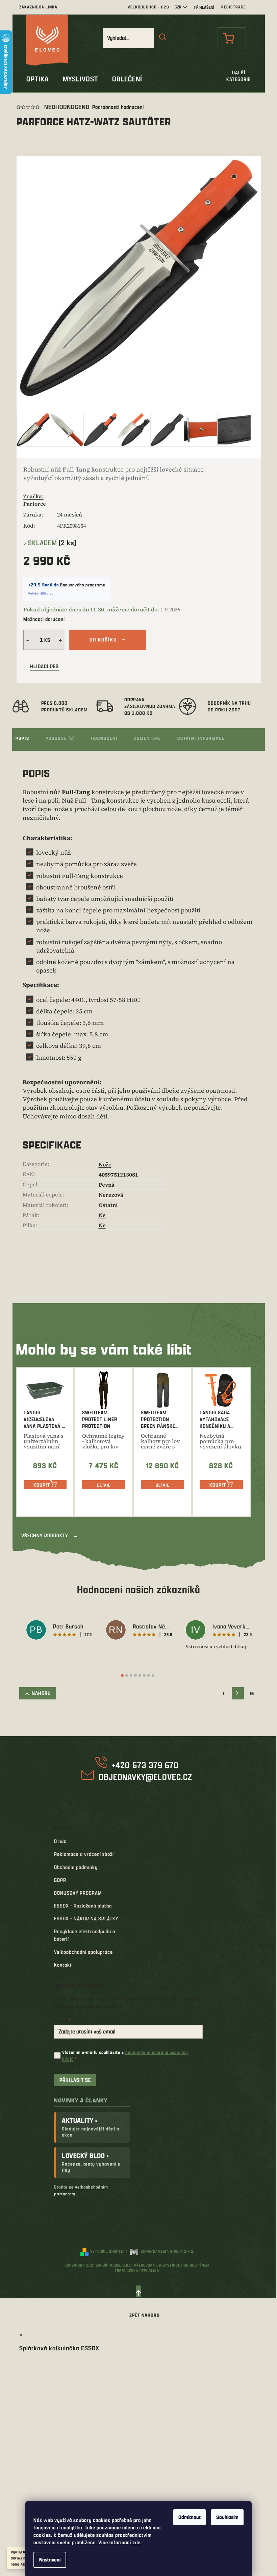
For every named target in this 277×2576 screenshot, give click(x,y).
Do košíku (103, 640)
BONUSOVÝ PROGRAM (78, 1893)
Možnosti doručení (44, 619)
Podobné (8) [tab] (60, 738)
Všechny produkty (45, 1535)
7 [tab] (149, 1675)
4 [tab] (135, 1675)
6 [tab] (144, 1675)
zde (136, 2542)
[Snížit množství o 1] (27, 640)
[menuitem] (37, 79)
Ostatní (108, 1205)
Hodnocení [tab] (104, 738)
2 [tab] (127, 1675)
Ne (102, 1215)
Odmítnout (190, 2517)
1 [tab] (122, 1675)
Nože (105, 1164)
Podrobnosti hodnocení (118, 107)
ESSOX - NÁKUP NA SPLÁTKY (86, 1918)
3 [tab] (131, 1675)
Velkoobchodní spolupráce (83, 1952)
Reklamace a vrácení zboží (84, 1854)
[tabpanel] (59, 1631)
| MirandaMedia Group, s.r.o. (160, 2251)
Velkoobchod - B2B (148, 7)
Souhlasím (227, 2517)
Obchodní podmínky (76, 1867)
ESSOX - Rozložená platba (83, 1906)
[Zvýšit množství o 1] (61, 640)
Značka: (35, 500)
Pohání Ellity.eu (41, 593)
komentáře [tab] (147, 738)
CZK (178, 7)
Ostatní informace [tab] (201, 738)
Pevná (107, 1185)
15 (252, 1693)
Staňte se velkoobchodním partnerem (81, 2190)
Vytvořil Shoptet (108, 2251)
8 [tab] (153, 1675)
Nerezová (111, 1195)
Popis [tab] (22, 738)
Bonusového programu (83, 585)
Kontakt (63, 1965)
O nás (60, 1841)
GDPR (60, 1880)
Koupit (42, 1485)
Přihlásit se (75, 2080)
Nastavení (50, 2560)
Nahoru (41, 1693)
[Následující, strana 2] (238, 1693)
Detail (104, 1485)
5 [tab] (140, 1675)
